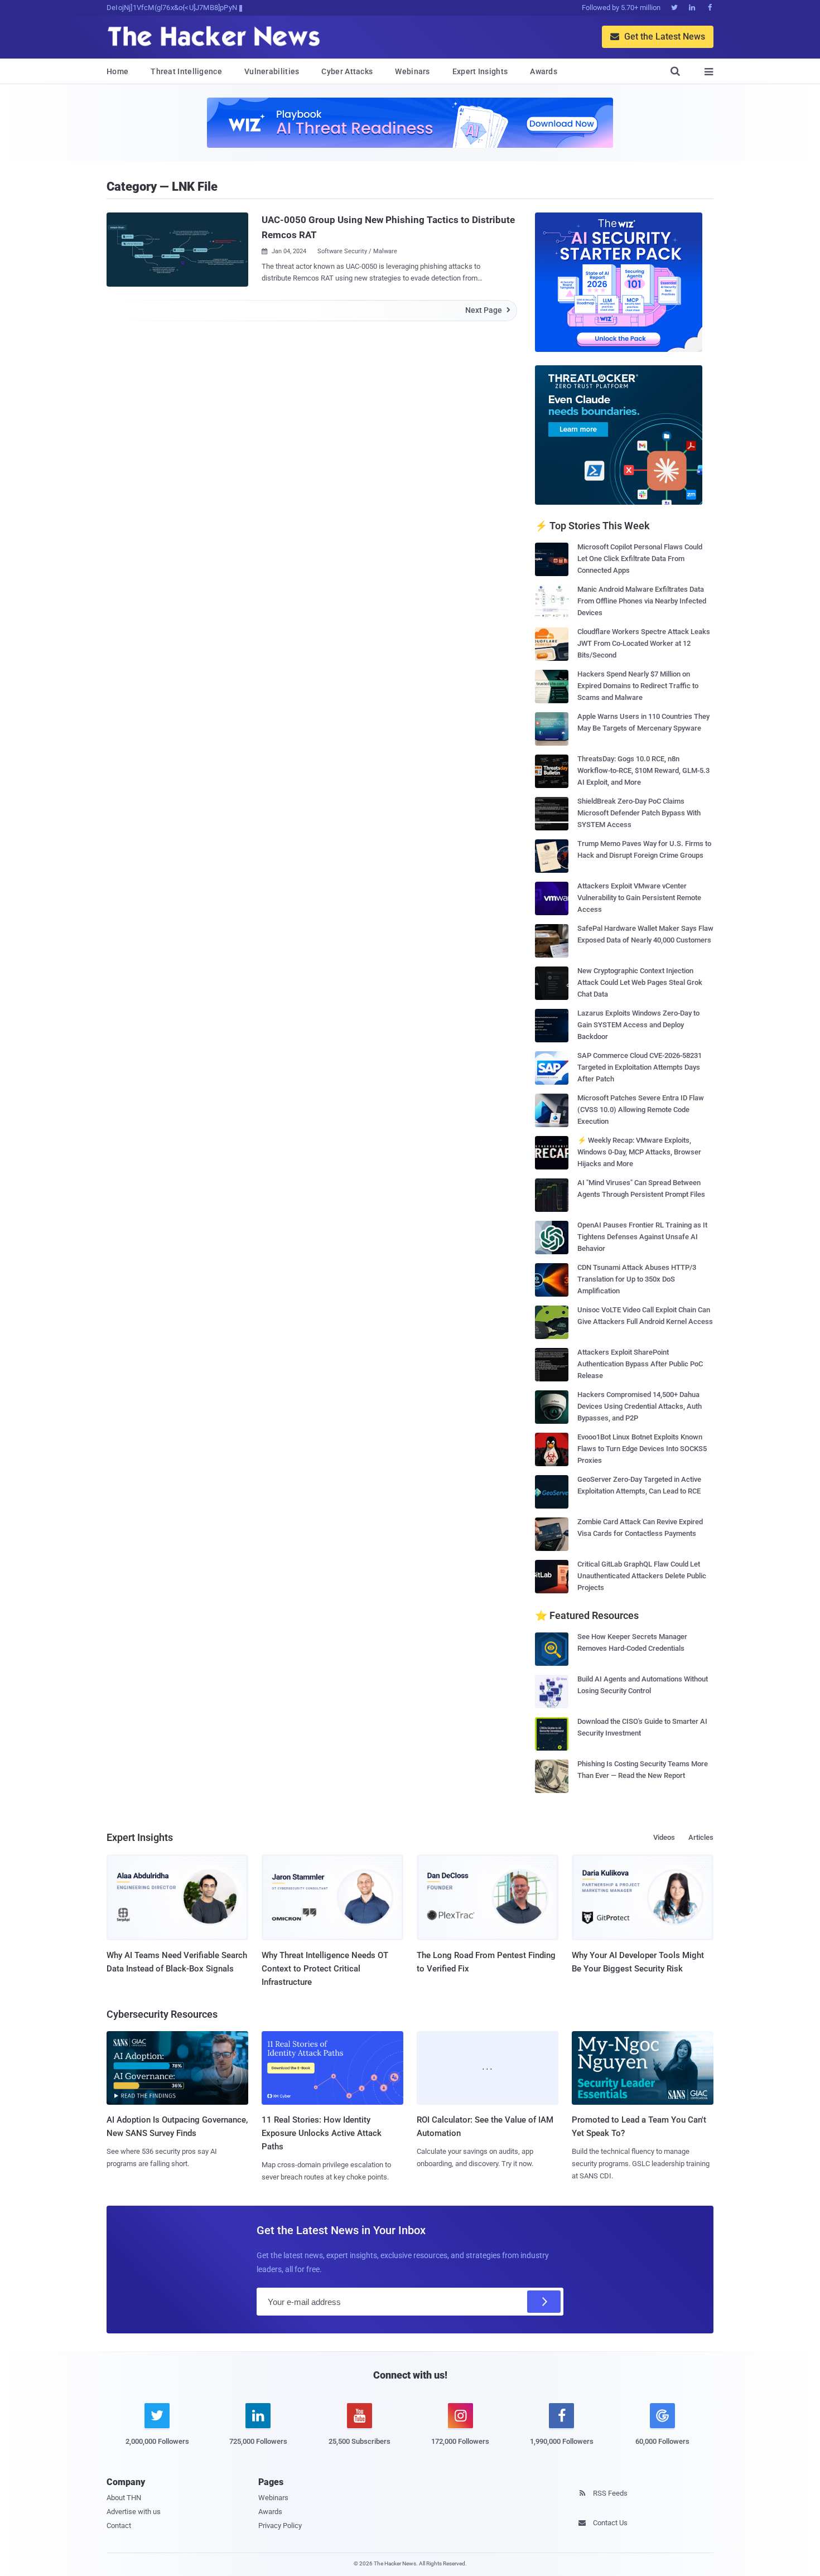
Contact (119, 2526)
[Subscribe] (544, 2302)
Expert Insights (480, 71)
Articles (701, 1837)
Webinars (412, 71)
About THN (124, 2498)
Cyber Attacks (347, 71)
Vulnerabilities (272, 71)
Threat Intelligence (186, 71)
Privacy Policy (280, 2526)
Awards (544, 71)
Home (117, 71)
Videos (664, 1837)
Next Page (488, 310)
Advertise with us (134, 2512)
